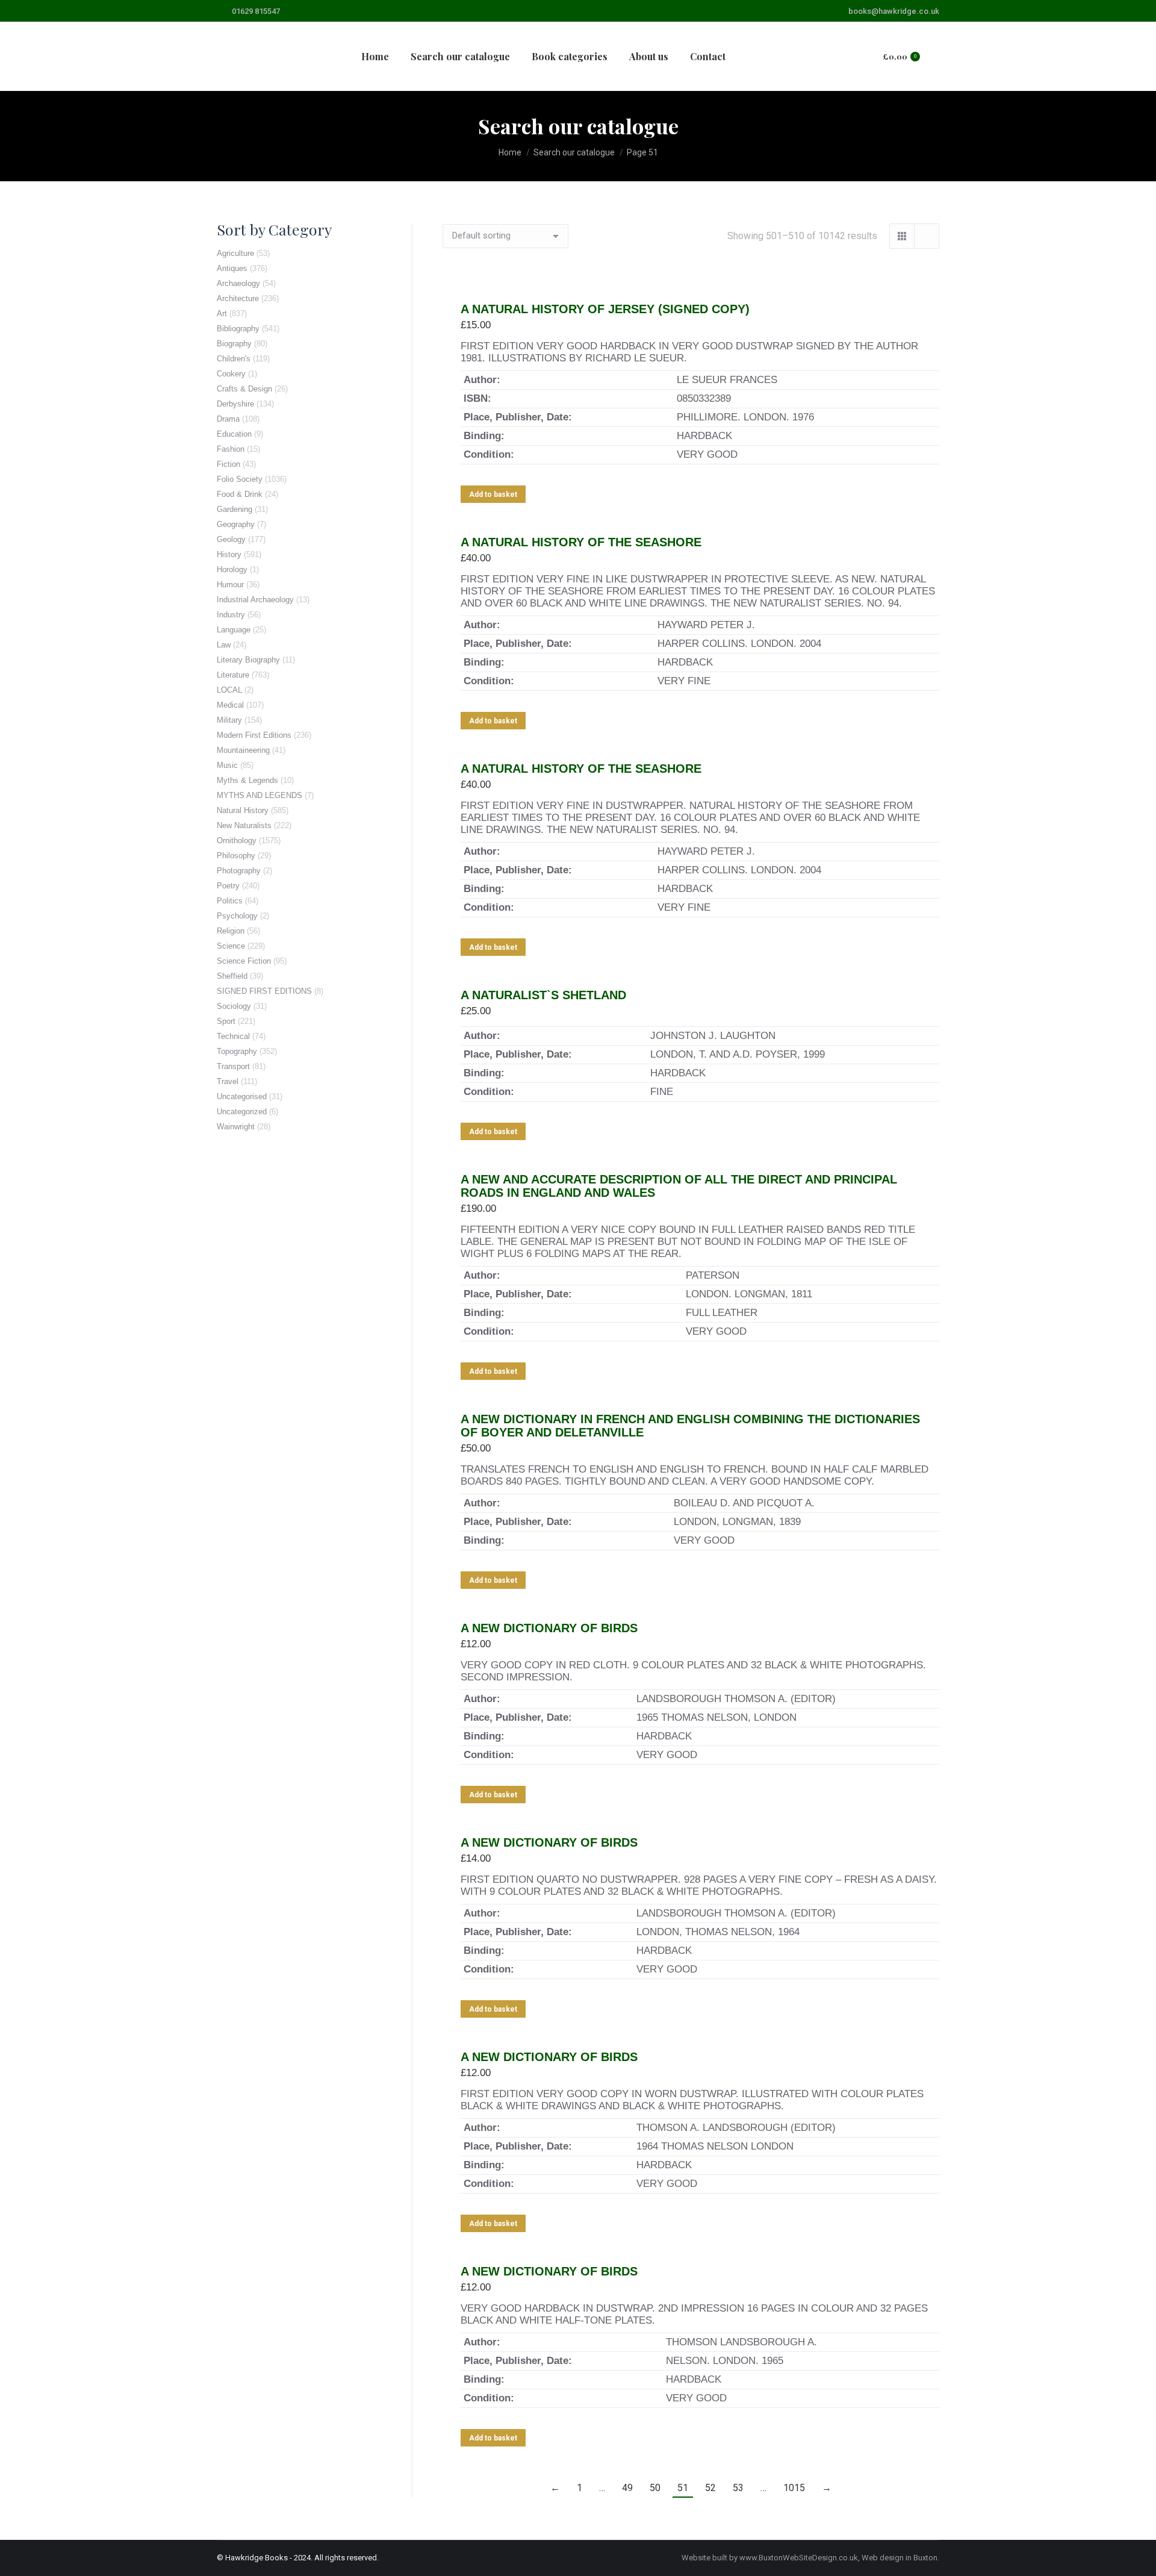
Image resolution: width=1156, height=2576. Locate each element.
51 (683, 2488)
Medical (230, 705)
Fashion (231, 449)
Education (234, 434)
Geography (236, 524)
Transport (233, 1066)
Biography (234, 344)
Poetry (228, 886)
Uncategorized (242, 1112)
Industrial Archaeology (255, 600)
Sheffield (232, 976)
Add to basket (493, 494)
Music (227, 765)
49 (627, 2488)
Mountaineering (243, 750)
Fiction (228, 464)
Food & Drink (240, 494)
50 (655, 2488)
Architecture (238, 298)
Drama (228, 419)
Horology (232, 569)
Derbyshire (235, 404)
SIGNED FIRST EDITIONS (264, 991)
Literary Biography (248, 660)
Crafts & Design (244, 389)
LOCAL (229, 690)
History (229, 554)
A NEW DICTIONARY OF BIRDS (549, 1628)
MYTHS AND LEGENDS (259, 795)
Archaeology (238, 283)
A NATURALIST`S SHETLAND (543, 995)
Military (229, 720)
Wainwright (236, 1127)
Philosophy (236, 856)
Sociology (234, 1006)
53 (738, 2488)
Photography (239, 871)
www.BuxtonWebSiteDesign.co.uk (799, 2558)
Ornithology (237, 840)
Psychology (237, 916)
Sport (226, 1021)
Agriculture (235, 253)
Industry (231, 615)
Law (224, 645)
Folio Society (240, 479)
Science (231, 946)
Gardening (235, 509)
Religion (231, 931)
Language (234, 630)
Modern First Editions (254, 735)
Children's (234, 359)
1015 (794, 2488)
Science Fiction (244, 961)
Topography (237, 1051)
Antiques (232, 268)
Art (222, 313)
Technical (233, 1036)
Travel (228, 1081)
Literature (233, 675)
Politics (230, 901)
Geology (231, 539)
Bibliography (238, 329)
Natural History (243, 810)
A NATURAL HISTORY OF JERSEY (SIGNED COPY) (605, 309)
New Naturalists (244, 825)
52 (710, 2488)
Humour (230, 585)
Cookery (231, 374)
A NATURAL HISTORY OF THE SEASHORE (581, 542)
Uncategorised (242, 1096)
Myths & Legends (247, 780)
